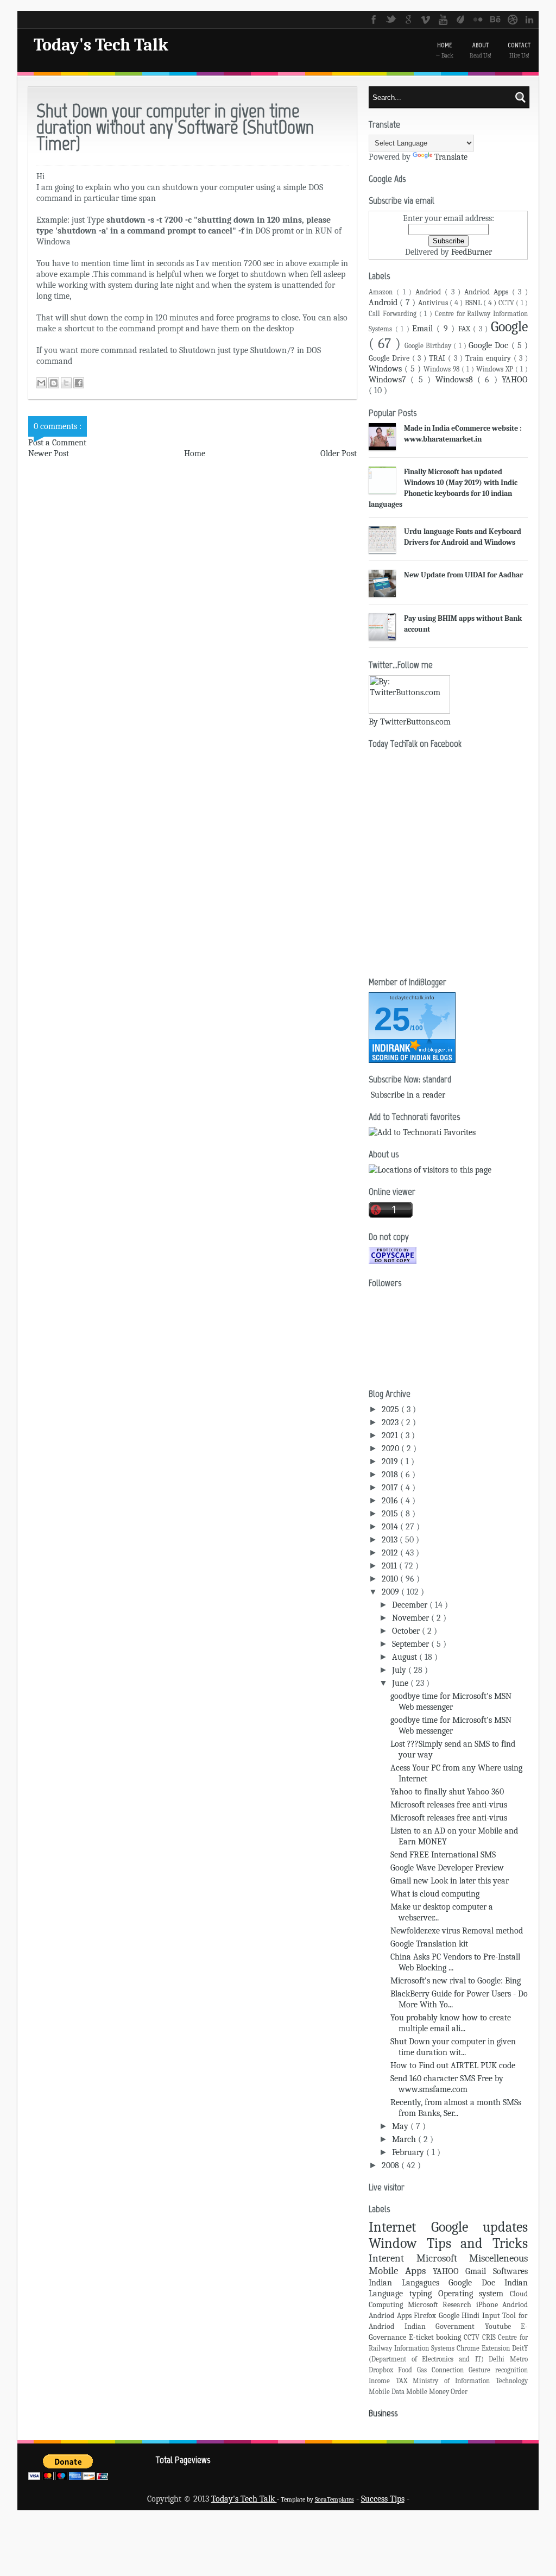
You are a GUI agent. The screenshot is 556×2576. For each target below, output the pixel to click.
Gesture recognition (498, 2370)
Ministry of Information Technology (470, 2381)
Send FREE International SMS (443, 1855)
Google (509, 327)
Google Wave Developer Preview (447, 1868)
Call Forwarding (394, 314)
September (412, 1644)
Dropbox (383, 2370)
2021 (391, 1435)
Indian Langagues (409, 2283)
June (401, 1683)
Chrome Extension (484, 2348)
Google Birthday (429, 346)
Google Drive (390, 358)
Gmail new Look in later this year (450, 1881)
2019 (391, 1462)
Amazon (383, 292)
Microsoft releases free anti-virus (449, 1805)
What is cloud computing (435, 1894)
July (400, 1670)
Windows (387, 369)
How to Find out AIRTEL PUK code (453, 2065)
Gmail (479, 2271)
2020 (391, 1448)
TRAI (438, 358)
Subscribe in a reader (408, 1095)
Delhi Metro (508, 2359)
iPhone (489, 2305)
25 (392, 1019)
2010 (391, 1579)
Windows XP (496, 369)
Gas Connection (443, 2370)
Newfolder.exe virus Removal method (457, 1931)
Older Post (339, 454)
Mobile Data (387, 2392)
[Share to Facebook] (79, 383)
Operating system (474, 2294)
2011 (390, 1566)
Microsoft (443, 2258)
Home (195, 454)
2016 (391, 1501)
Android (384, 303)
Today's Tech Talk (101, 45)
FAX (466, 329)
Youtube (503, 2326)
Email (424, 329)
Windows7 (390, 380)
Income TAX (391, 2381)
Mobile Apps (401, 2271)
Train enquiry (489, 358)
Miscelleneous (498, 2258)
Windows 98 (443, 369)
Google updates (480, 2227)
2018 (391, 1475)
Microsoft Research (442, 2305)
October (407, 1631)
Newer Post (49, 454)
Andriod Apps (488, 292)
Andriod (430, 292)
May (401, 2126)
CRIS (490, 2337)
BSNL (474, 303)
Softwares (510, 2271)
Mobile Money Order (437, 2392)
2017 (391, 1488)
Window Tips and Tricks (448, 2243)
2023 (391, 1422)
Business (383, 2413)
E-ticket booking (436, 2337)
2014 (391, 1527)
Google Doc (490, 345)
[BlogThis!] (54, 383)
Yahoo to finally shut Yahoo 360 (447, 1792)
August (406, 1657)
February (409, 2152)
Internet (400, 2227)
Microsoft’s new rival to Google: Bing (456, 1981)
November (412, 1618)
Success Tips (383, 2499)
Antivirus (434, 303)
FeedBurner (472, 252)
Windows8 (456, 380)
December (411, 1605)
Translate (451, 157)
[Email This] (41, 383)
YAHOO (515, 380)
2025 (391, 1409)
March (405, 2139)
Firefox (426, 2316)
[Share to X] (66, 383)
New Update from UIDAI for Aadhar (463, 575)
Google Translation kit (429, 1944)
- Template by (315, 2499)
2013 (391, 1540)
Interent (393, 2258)
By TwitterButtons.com (410, 722)
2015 (391, 1514)
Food (407, 2370)
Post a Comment (57, 443)
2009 (391, 1592)
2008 (391, 2165)
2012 (391, 1553)
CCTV (507, 303)
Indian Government (445, 2326)
